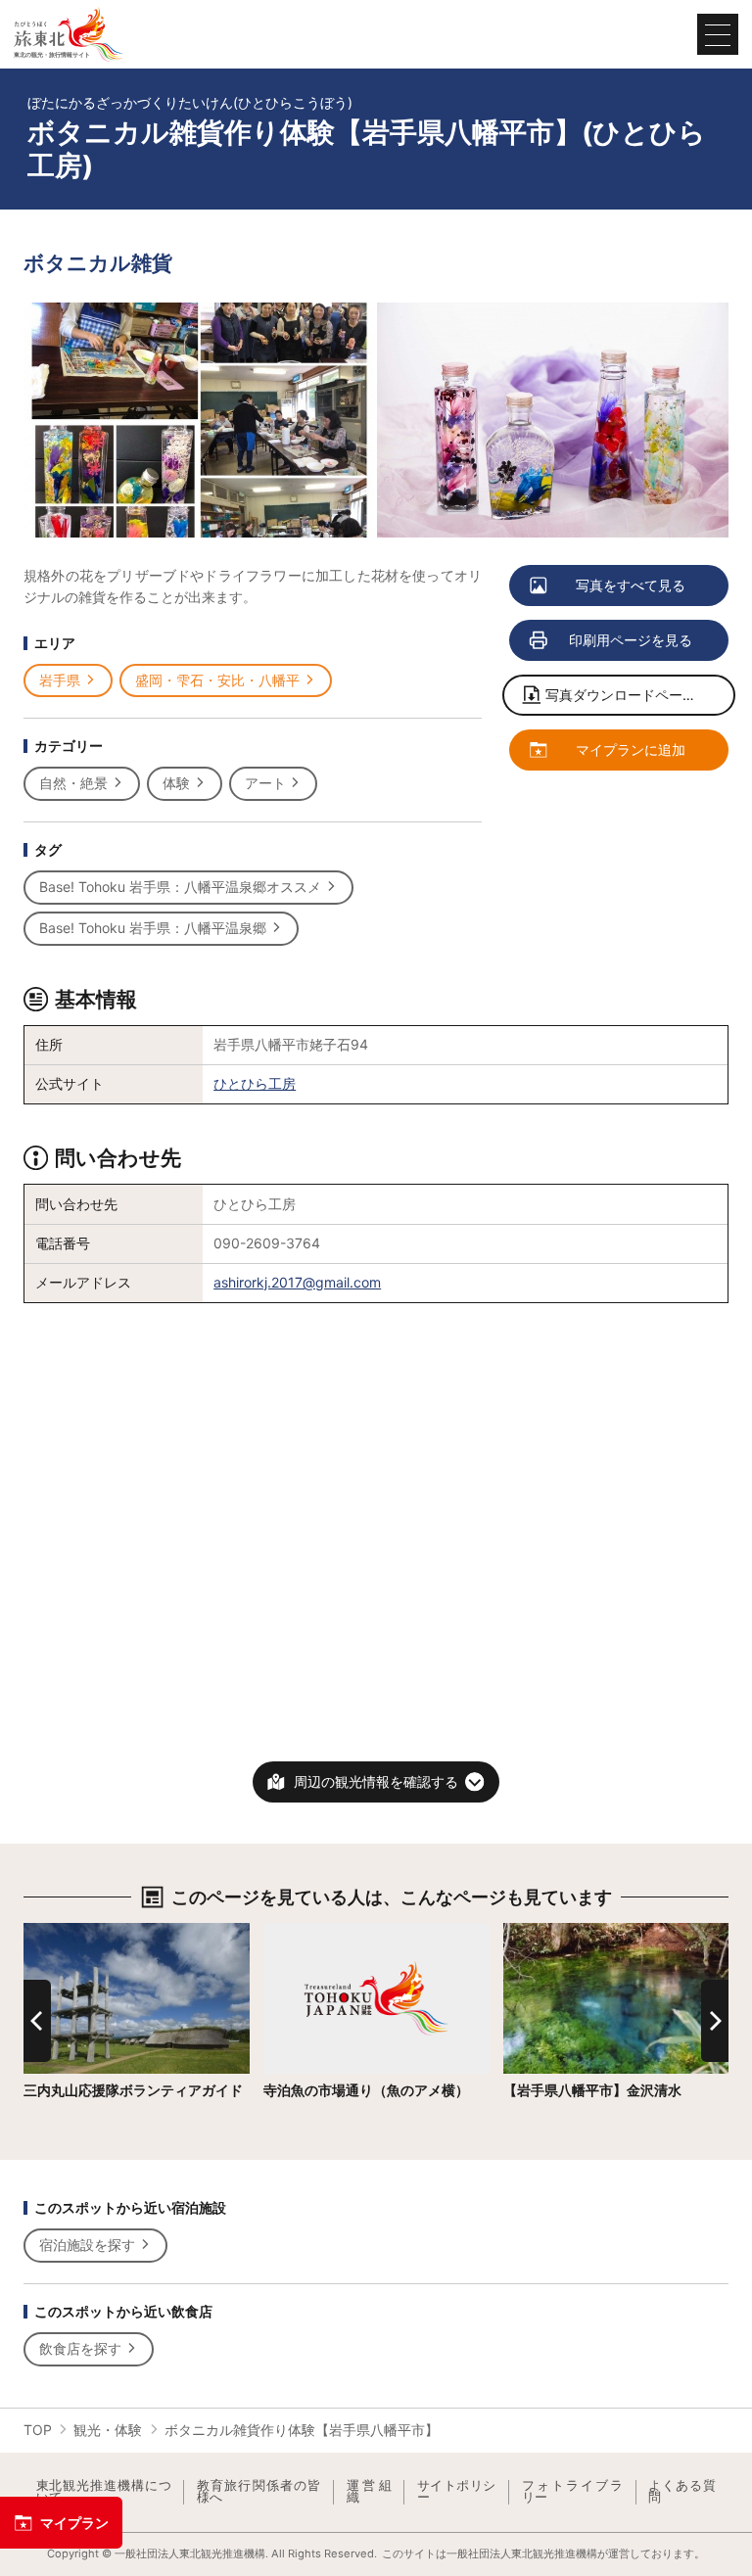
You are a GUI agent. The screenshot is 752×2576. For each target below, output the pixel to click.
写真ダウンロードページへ (628, 695)
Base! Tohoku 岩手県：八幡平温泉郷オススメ (180, 887)
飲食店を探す (80, 2348)
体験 (176, 783)
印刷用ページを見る (631, 640)
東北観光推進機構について (104, 2492)
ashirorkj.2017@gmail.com (297, 1282)
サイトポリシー (457, 2492)
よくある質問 (682, 2492)
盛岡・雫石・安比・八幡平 (217, 680)
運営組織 (369, 2492)
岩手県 (60, 680)
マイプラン (74, 2523)
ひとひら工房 (255, 1083)
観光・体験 (108, 2430)
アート (265, 783)
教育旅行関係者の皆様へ (259, 2492)
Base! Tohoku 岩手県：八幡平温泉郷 (153, 928)
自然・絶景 (73, 783)
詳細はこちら (65, 1931)
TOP (38, 2430)
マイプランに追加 (631, 749)
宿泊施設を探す (87, 2245)
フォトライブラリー (573, 2492)
